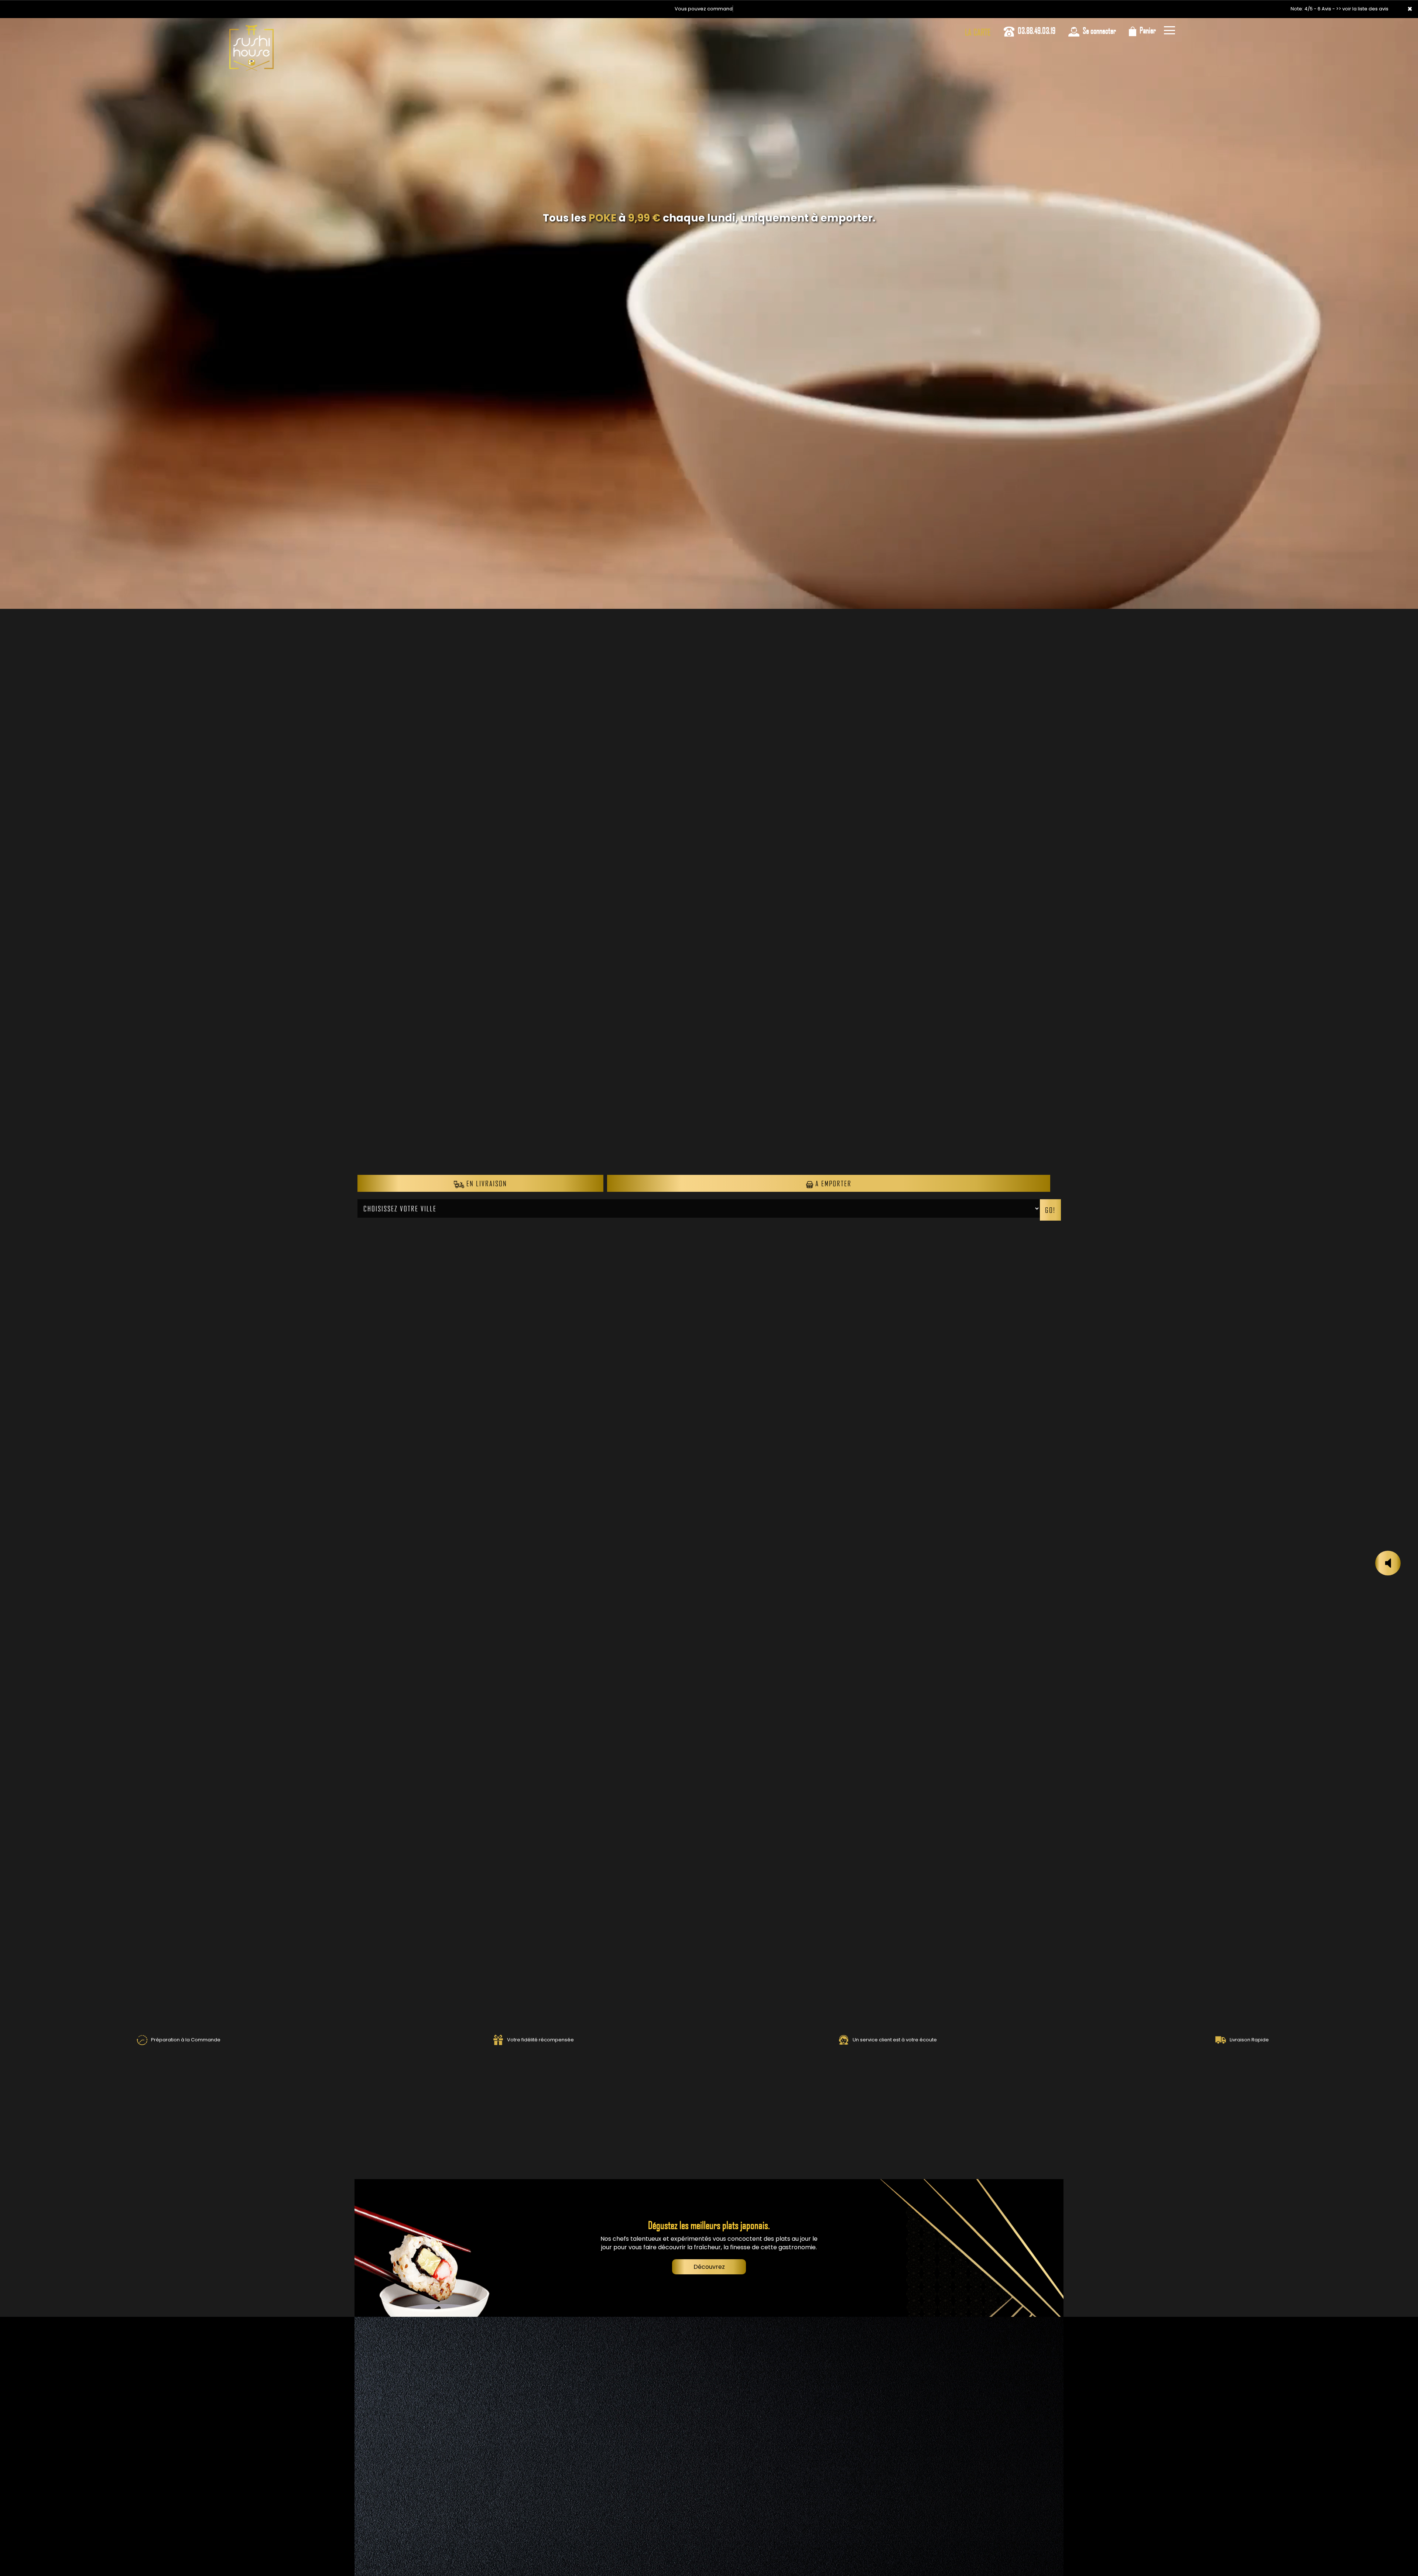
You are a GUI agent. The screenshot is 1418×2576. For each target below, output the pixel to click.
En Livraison (486, 1183)
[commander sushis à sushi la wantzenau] (251, 28)
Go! (1050, 1210)
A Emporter (832, 1183)
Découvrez (709, 2267)
